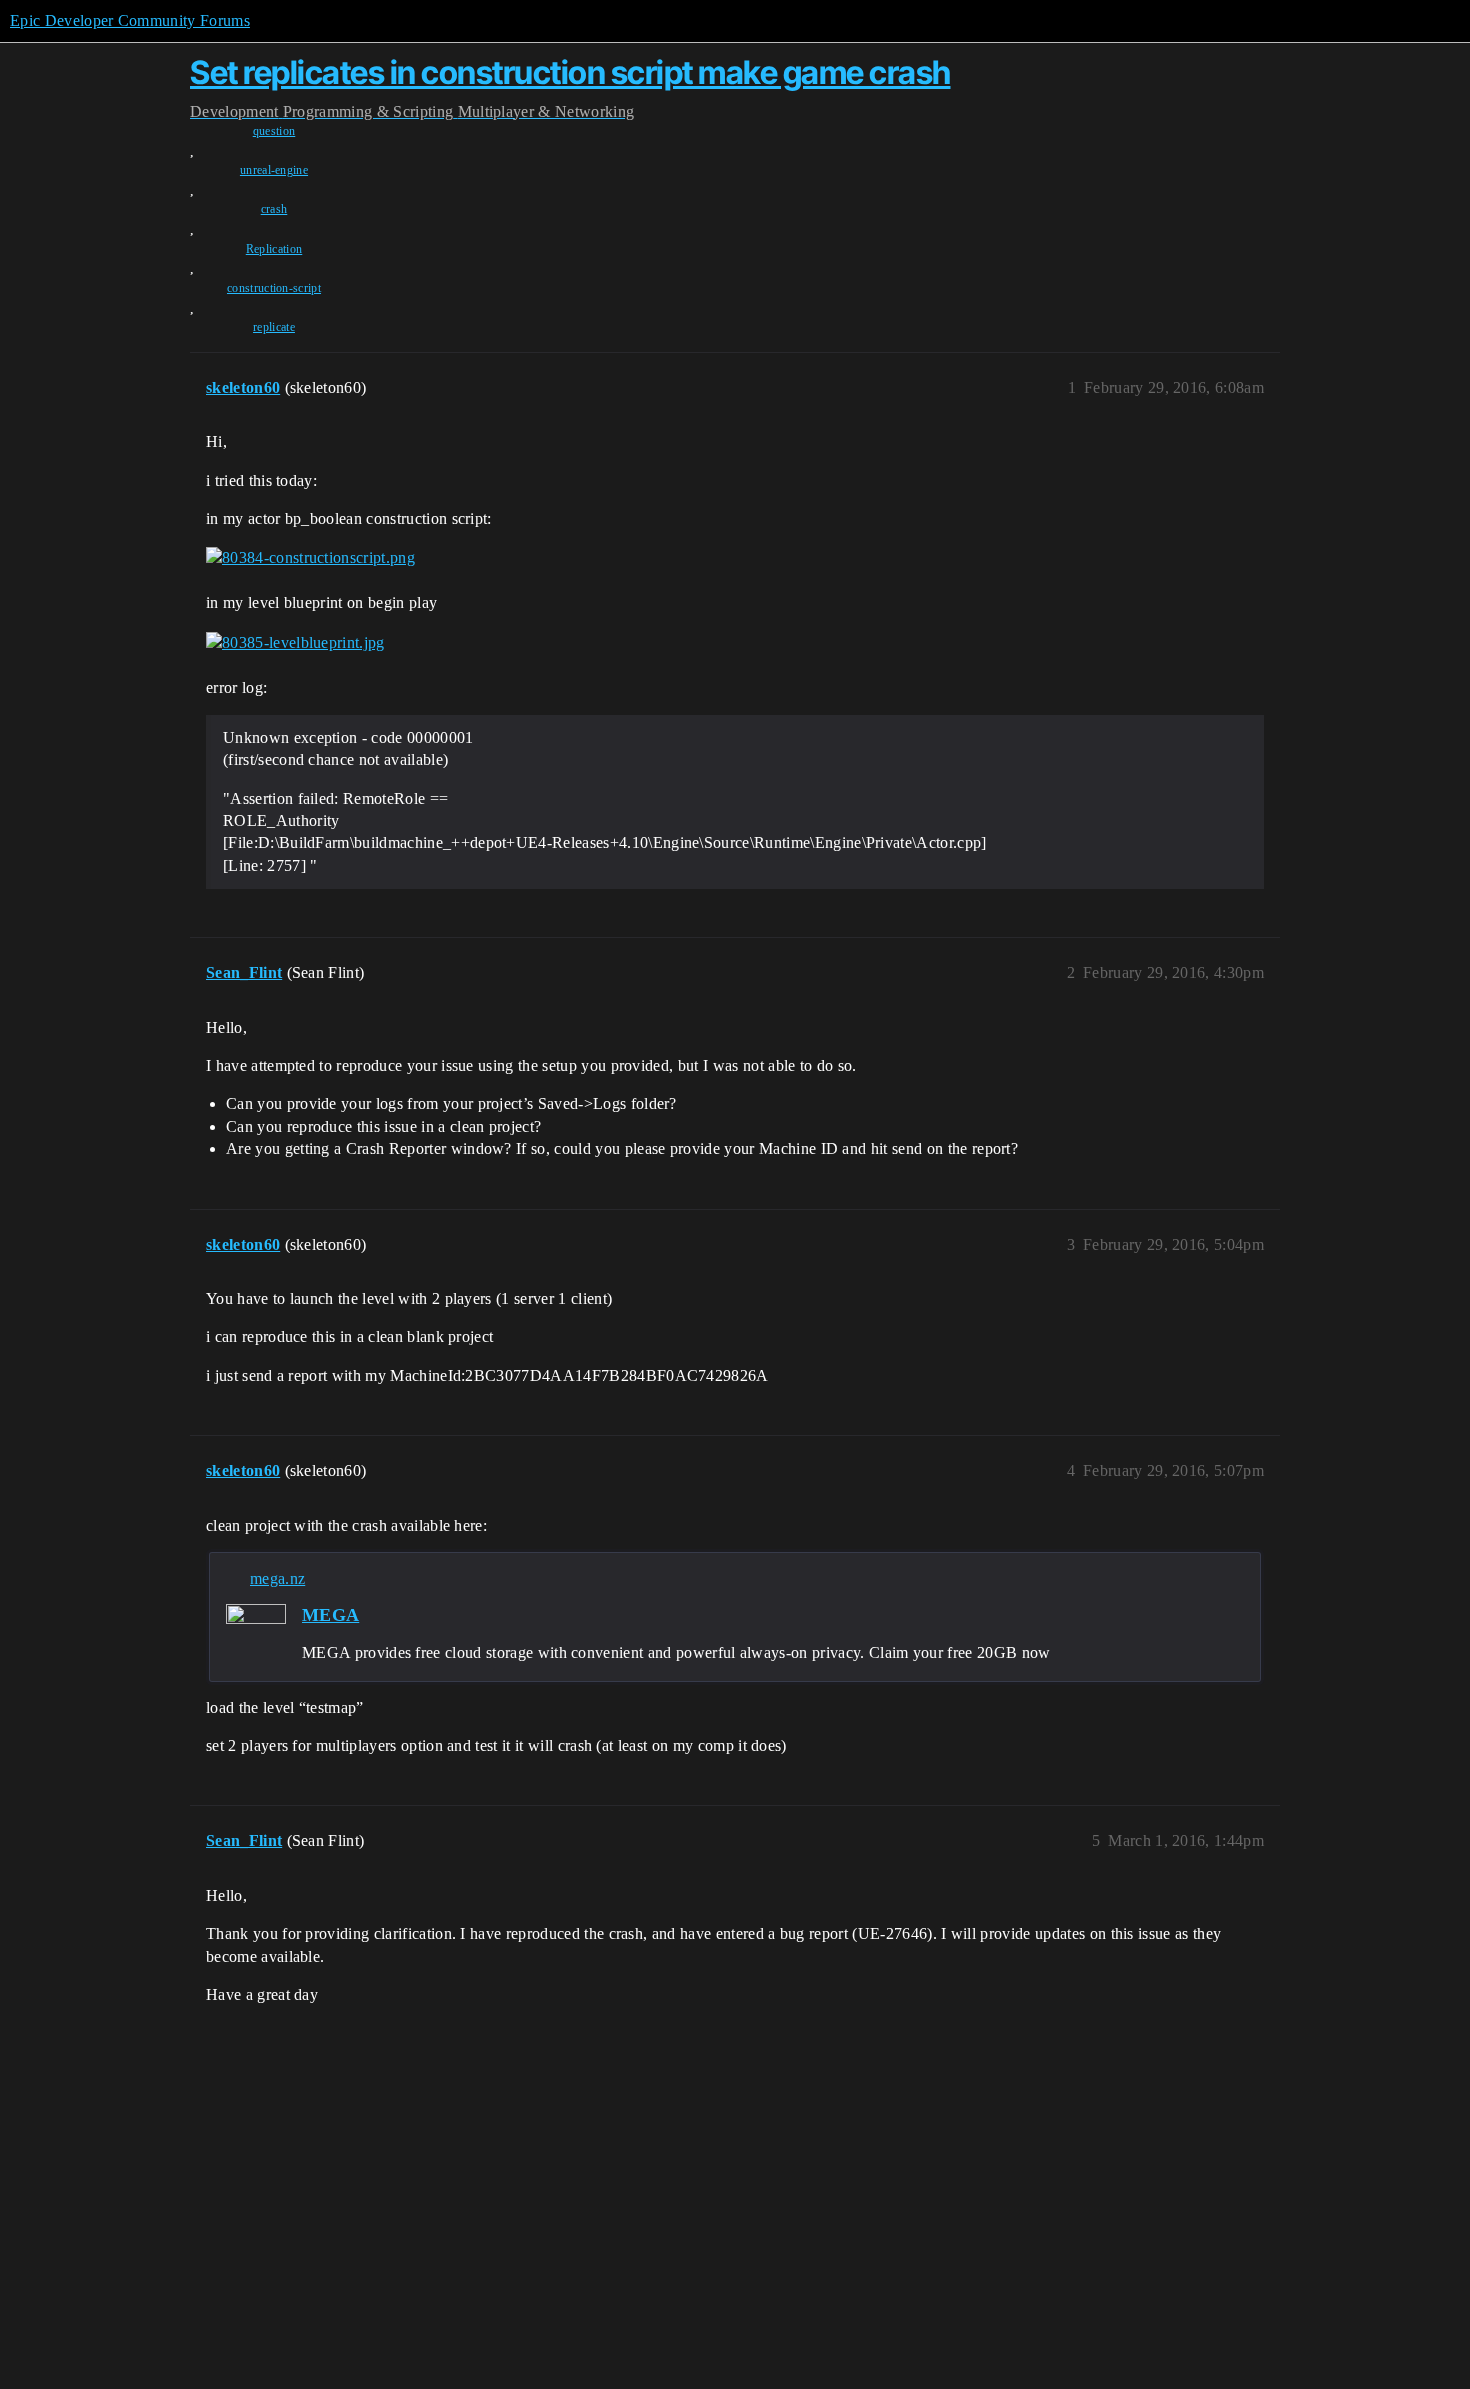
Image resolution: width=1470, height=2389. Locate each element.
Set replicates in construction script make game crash (570, 72)
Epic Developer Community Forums (130, 20)
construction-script (274, 288)
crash (274, 209)
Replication (274, 249)
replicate (274, 327)
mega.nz (277, 1578)
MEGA (330, 1615)
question (274, 131)
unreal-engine (274, 170)
